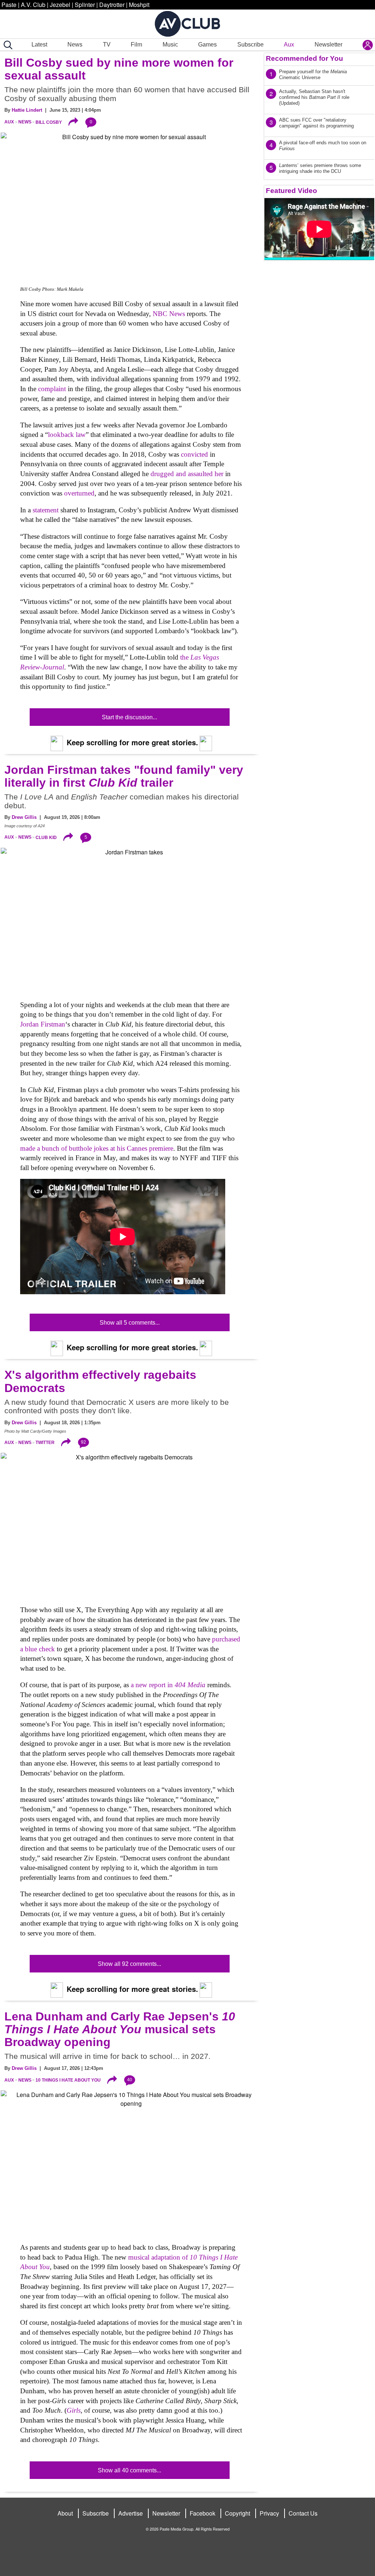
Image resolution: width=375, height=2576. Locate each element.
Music (170, 44)
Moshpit (139, 5)
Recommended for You (305, 58)
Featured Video (292, 191)
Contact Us (303, 2513)
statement (46, 510)
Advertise (131, 2513)
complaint (52, 389)
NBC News (169, 314)
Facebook (203, 2513)
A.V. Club (33, 5)
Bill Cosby (49, 122)
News (75, 44)
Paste (9, 5)
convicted (194, 454)
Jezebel (60, 5)
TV (107, 44)
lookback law (67, 435)
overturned (79, 493)
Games (207, 44)
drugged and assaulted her (187, 474)
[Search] (7, 45)
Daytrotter (112, 5)
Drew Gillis (24, 817)
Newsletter (328, 44)
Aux (289, 44)
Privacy (269, 2513)
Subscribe (250, 44)
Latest (39, 44)
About (65, 2513)
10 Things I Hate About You (68, 2080)
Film (136, 44)
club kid (46, 837)
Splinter (85, 5)
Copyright (237, 2513)
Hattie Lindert (27, 110)
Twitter (45, 1443)
